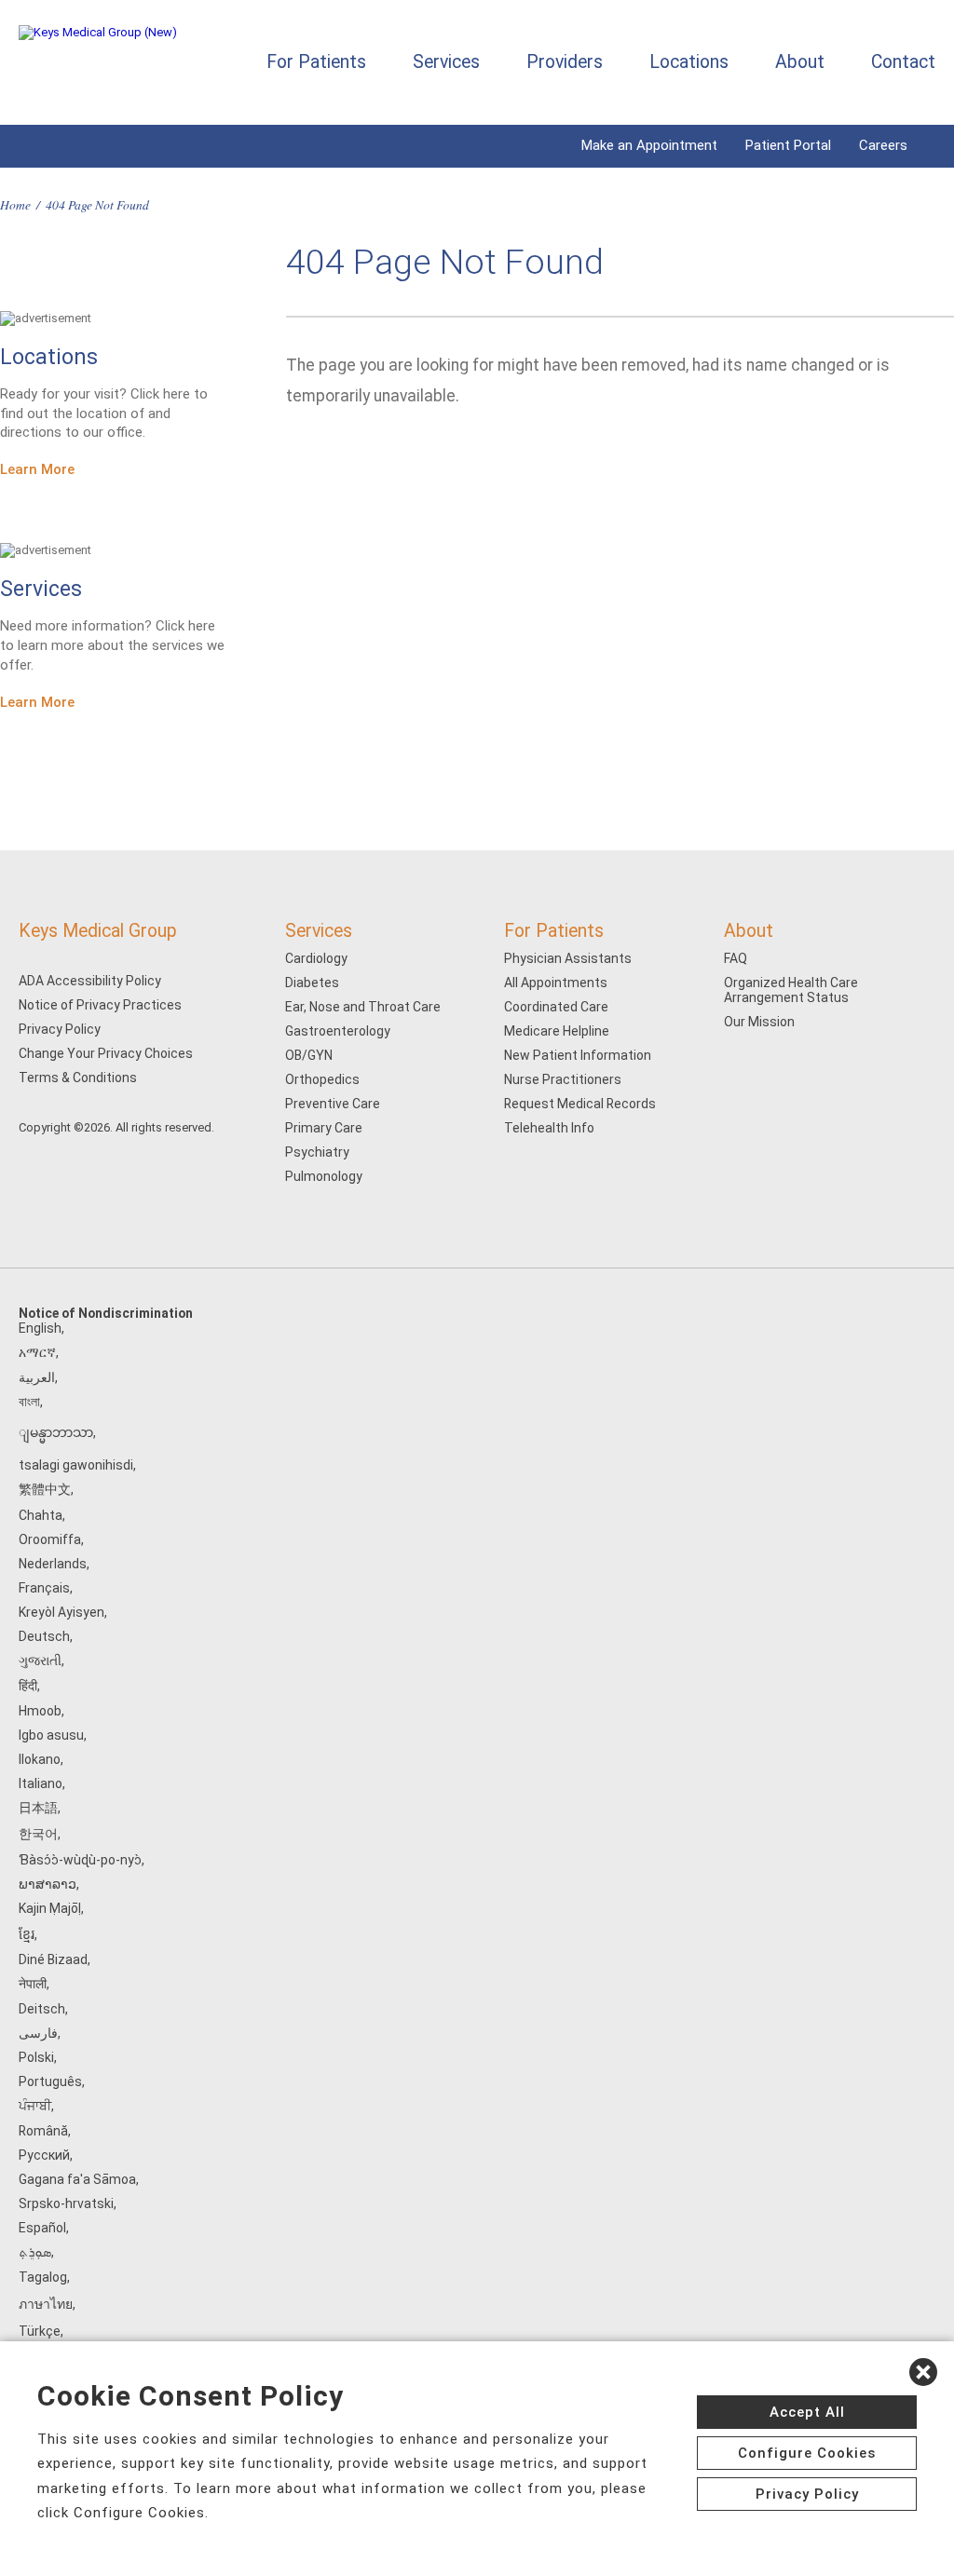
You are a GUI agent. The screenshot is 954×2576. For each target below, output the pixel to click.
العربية (37, 1377)
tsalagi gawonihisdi (76, 1465)
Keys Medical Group (98, 931)
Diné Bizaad (53, 1959)
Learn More (37, 469)
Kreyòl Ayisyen (61, 1612)
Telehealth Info (549, 1128)
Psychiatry (317, 1152)
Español (42, 2228)
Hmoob (40, 1711)
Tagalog (43, 2277)
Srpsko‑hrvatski (66, 2203)
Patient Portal (788, 145)
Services (446, 62)
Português (50, 2081)
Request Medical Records (580, 1104)
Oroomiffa (50, 1539)
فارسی (38, 2033)
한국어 (38, 1834)
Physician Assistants (568, 958)
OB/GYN (309, 1055)
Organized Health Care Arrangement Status (791, 990)
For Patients (316, 62)
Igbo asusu (51, 1735)
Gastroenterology (338, 1031)
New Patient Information (578, 1055)
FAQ (736, 958)
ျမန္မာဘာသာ (56, 1432)
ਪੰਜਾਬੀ (35, 2106)
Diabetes (312, 983)
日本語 (38, 1808)
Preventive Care (333, 1104)
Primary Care (324, 1128)
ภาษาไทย (46, 2304)
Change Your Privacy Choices (106, 1053)
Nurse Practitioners (563, 1079)
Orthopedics (322, 1079)
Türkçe (40, 2331)
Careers (883, 145)
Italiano (41, 1783)
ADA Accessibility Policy (90, 981)
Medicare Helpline (557, 1031)
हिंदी (28, 1686)
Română (43, 2131)
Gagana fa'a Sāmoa (77, 2179)
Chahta (41, 1515)
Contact (903, 62)
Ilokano (40, 1759)
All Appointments (556, 983)
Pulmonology (324, 1176)
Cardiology (316, 958)
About (800, 62)
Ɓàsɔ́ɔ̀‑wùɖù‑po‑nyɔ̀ (80, 1860)
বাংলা (29, 1402)
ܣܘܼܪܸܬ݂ (35, 2252)
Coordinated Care (556, 1007)
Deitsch (42, 2009)
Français (44, 1588)
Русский (44, 2155)
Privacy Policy (60, 1029)
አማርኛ (37, 1352)
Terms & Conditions (78, 1078)
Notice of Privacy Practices (100, 1005)
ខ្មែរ (27, 1934)
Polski (36, 2057)
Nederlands (53, 1564)
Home (15, 204)
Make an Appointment (649, 145)
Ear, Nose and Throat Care (363, 1007)
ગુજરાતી (40, 1661)
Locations (689, 62)
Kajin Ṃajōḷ (50, 1908)
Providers (565, 62)
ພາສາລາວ (48, 1884)
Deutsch (44, 1636)
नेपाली (33, 1984)
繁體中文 (45, 1489)
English (40, 1328)
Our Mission (759, 1022)
